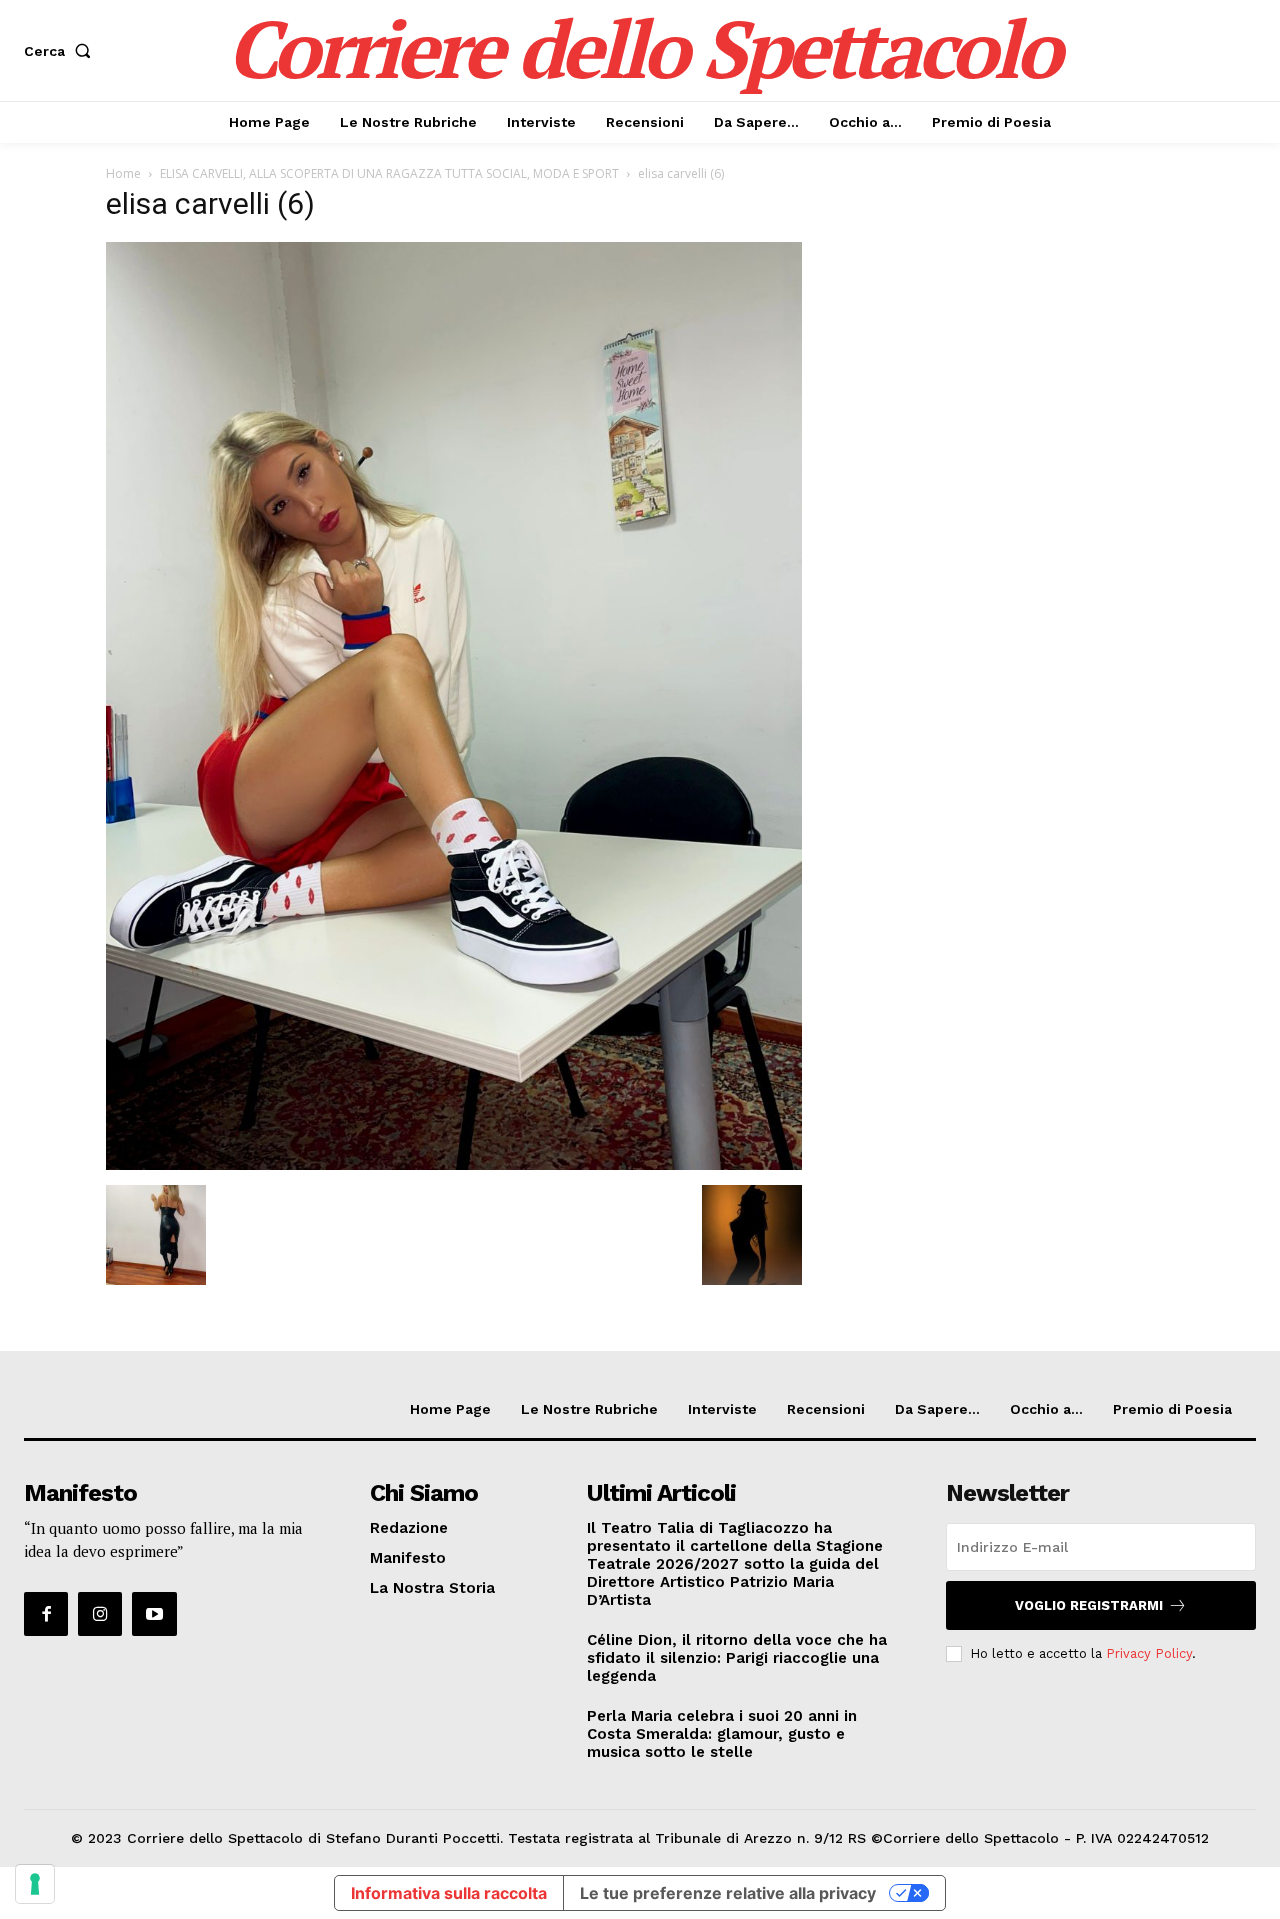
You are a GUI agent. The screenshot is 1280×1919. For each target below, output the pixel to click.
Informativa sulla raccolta (449, 1893)
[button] (61, 51)
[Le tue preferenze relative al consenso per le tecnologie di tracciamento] (35, 1884)
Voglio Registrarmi (1089, 1605)
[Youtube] (154, 1614)
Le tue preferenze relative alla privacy (728, 1893)
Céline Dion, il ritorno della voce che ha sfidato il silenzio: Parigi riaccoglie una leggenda (737, 1658)
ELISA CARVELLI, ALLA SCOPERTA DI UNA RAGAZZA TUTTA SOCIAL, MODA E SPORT (389, 173)
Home (123, 173)
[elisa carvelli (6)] (454, 1164)
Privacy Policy (1149, 1653)
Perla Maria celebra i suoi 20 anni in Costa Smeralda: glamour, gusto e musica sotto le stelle (722, 1734)
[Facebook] (46, 1614)
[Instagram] (100, 1614)
